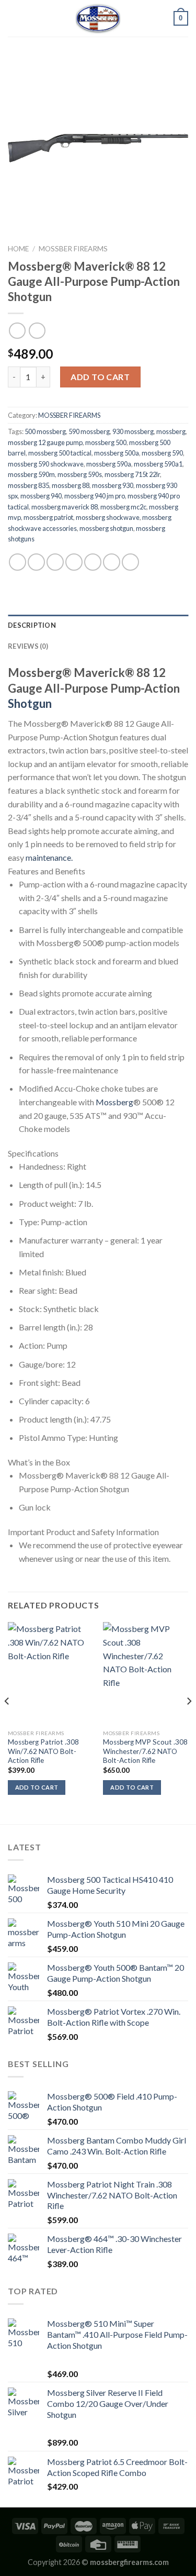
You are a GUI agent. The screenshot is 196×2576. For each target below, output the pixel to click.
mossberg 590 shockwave (46, 464)
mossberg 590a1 (158, 464)
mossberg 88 (71, 485)
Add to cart (100, 377)
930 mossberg (133, 431)
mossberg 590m (31, 474)
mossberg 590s (80, 474)
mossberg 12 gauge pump (45, 442)
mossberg (171, 431)
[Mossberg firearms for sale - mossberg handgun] (98, 18)
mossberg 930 (113, 485)
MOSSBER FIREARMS (73, 249)
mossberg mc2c (123, 507)
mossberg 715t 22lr (132, 474)
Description (32, 625)
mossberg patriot (48, 517)
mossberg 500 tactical (60, 453)
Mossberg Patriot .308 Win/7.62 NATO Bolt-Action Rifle (43, 1751)
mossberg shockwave (108, 517)
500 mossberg (45, 431)
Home (18, 249)
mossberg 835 (28, 485)
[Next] (189, 1722)
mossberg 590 (162, 453)
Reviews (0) (28, 646)
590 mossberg (89, 431)
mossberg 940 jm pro (95, 496)
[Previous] (7, 1722)
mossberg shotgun (106, 528)
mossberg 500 (106, 442)
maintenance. (49, 857)
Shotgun (30, 703)
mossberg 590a (109, 464)
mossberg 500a (117, 453)
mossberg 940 (41, 496)
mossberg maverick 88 (65, 507)
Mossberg (114, 1102)
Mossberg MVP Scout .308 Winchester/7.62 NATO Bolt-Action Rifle (145, 1751)
